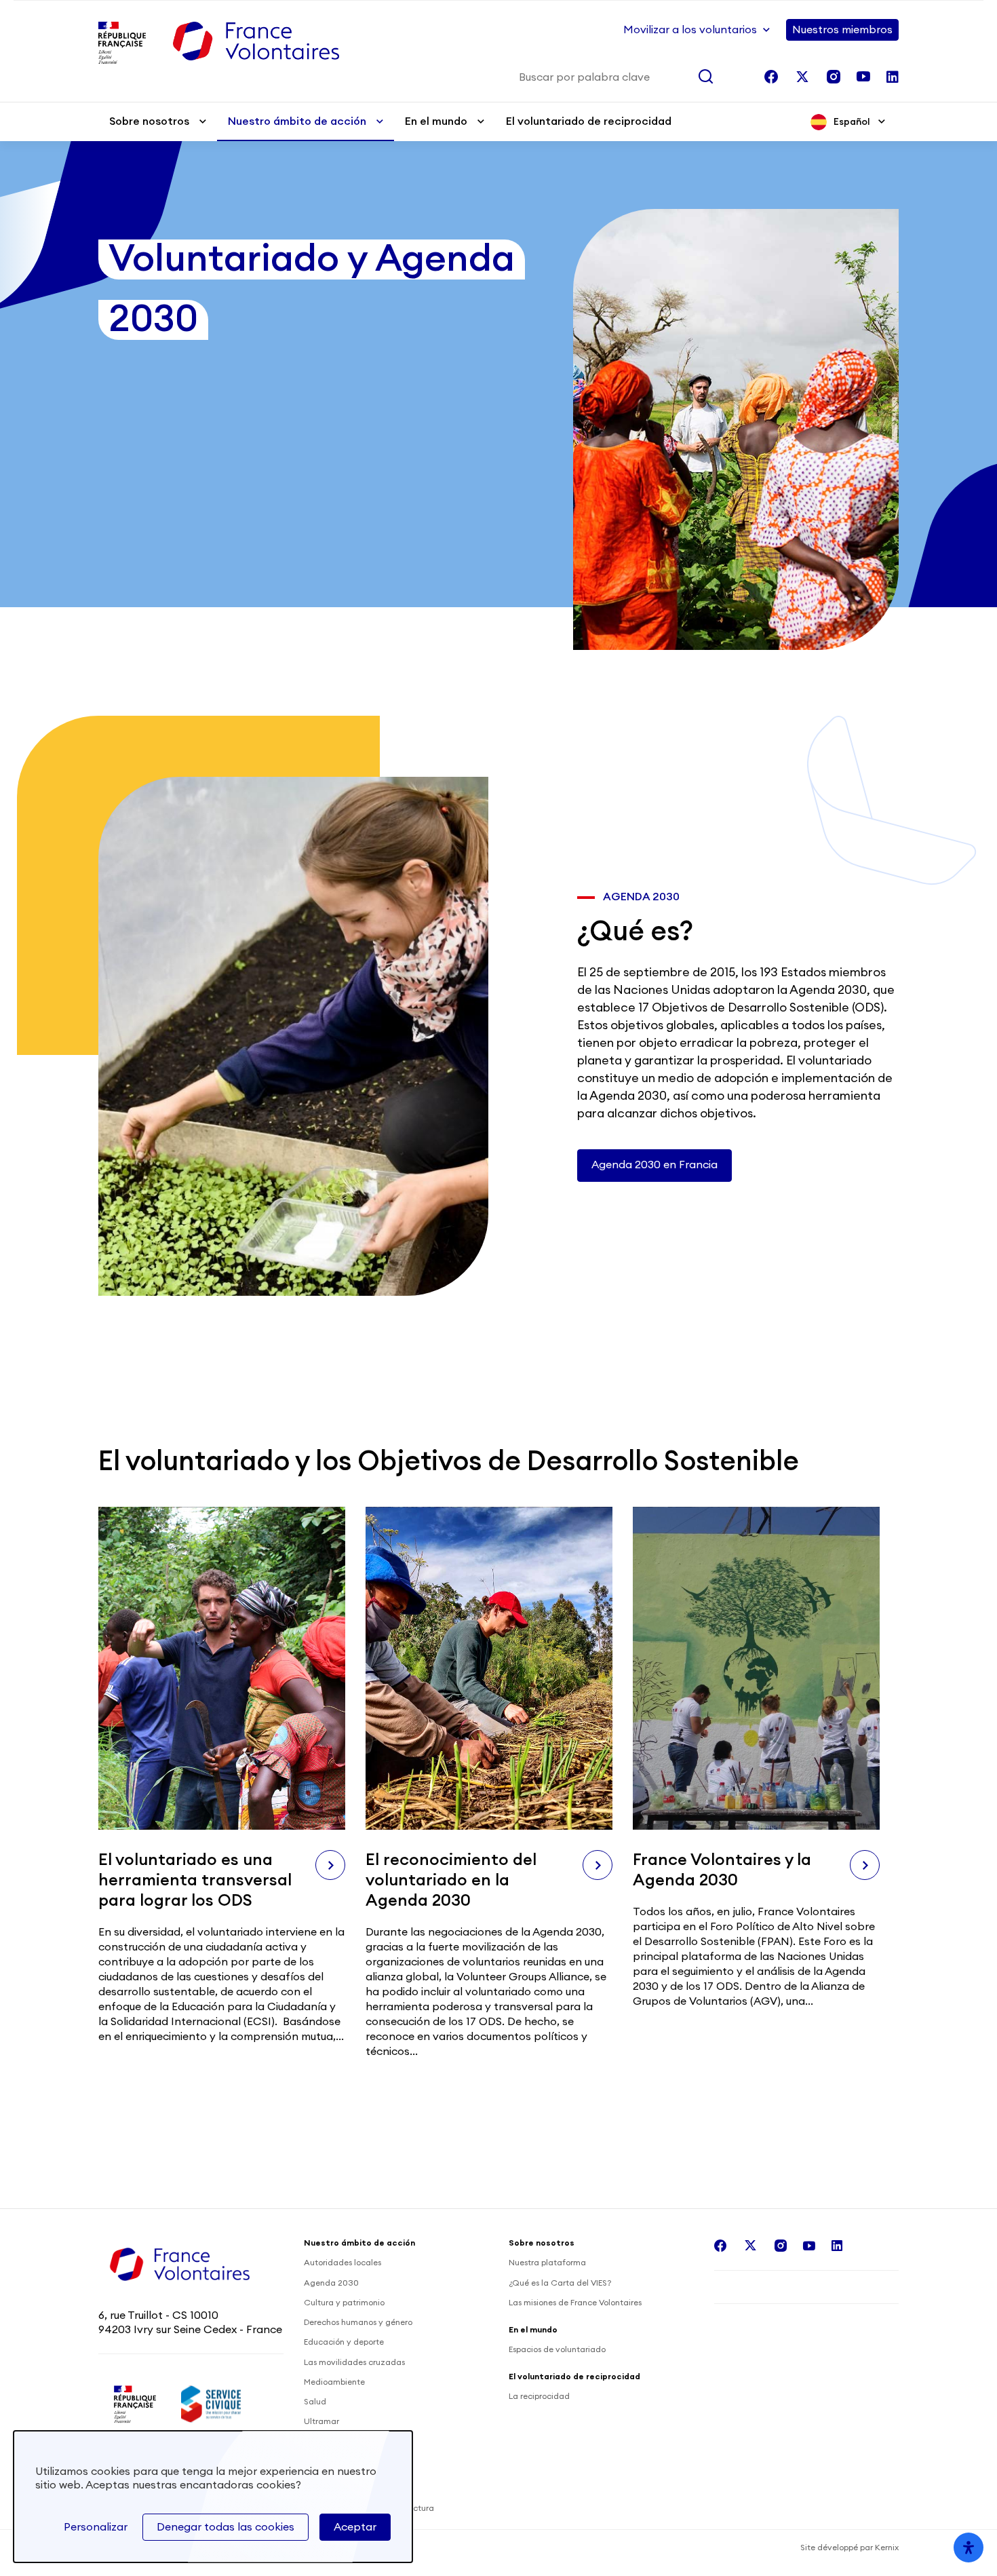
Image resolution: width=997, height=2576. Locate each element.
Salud (315, 2402)
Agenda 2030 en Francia (654, 1165)
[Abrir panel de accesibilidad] (969, 2548)
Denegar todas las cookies (226, 2527)
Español (852, 122)
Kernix (887, 2548)
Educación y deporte (344, 2342)
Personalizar (96, 2527)
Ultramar (321, 2421)
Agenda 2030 (331, 2283)
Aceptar (355, 2527)
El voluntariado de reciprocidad (589, 121)
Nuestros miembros (842, 30)
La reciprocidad (539, 2396)
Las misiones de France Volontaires (575, 2303)
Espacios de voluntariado (557, 2349)
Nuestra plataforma (547, 2263)
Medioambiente (334, 2382)
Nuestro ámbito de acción (297, 121)
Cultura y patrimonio (344, 2303)
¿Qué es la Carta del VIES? (560, 2283)
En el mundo (436, 121)
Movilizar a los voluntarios (690, 30)
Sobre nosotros (149, 121)
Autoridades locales (343, 2263)
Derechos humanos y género (358, 2322)
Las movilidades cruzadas (354, 2362)
